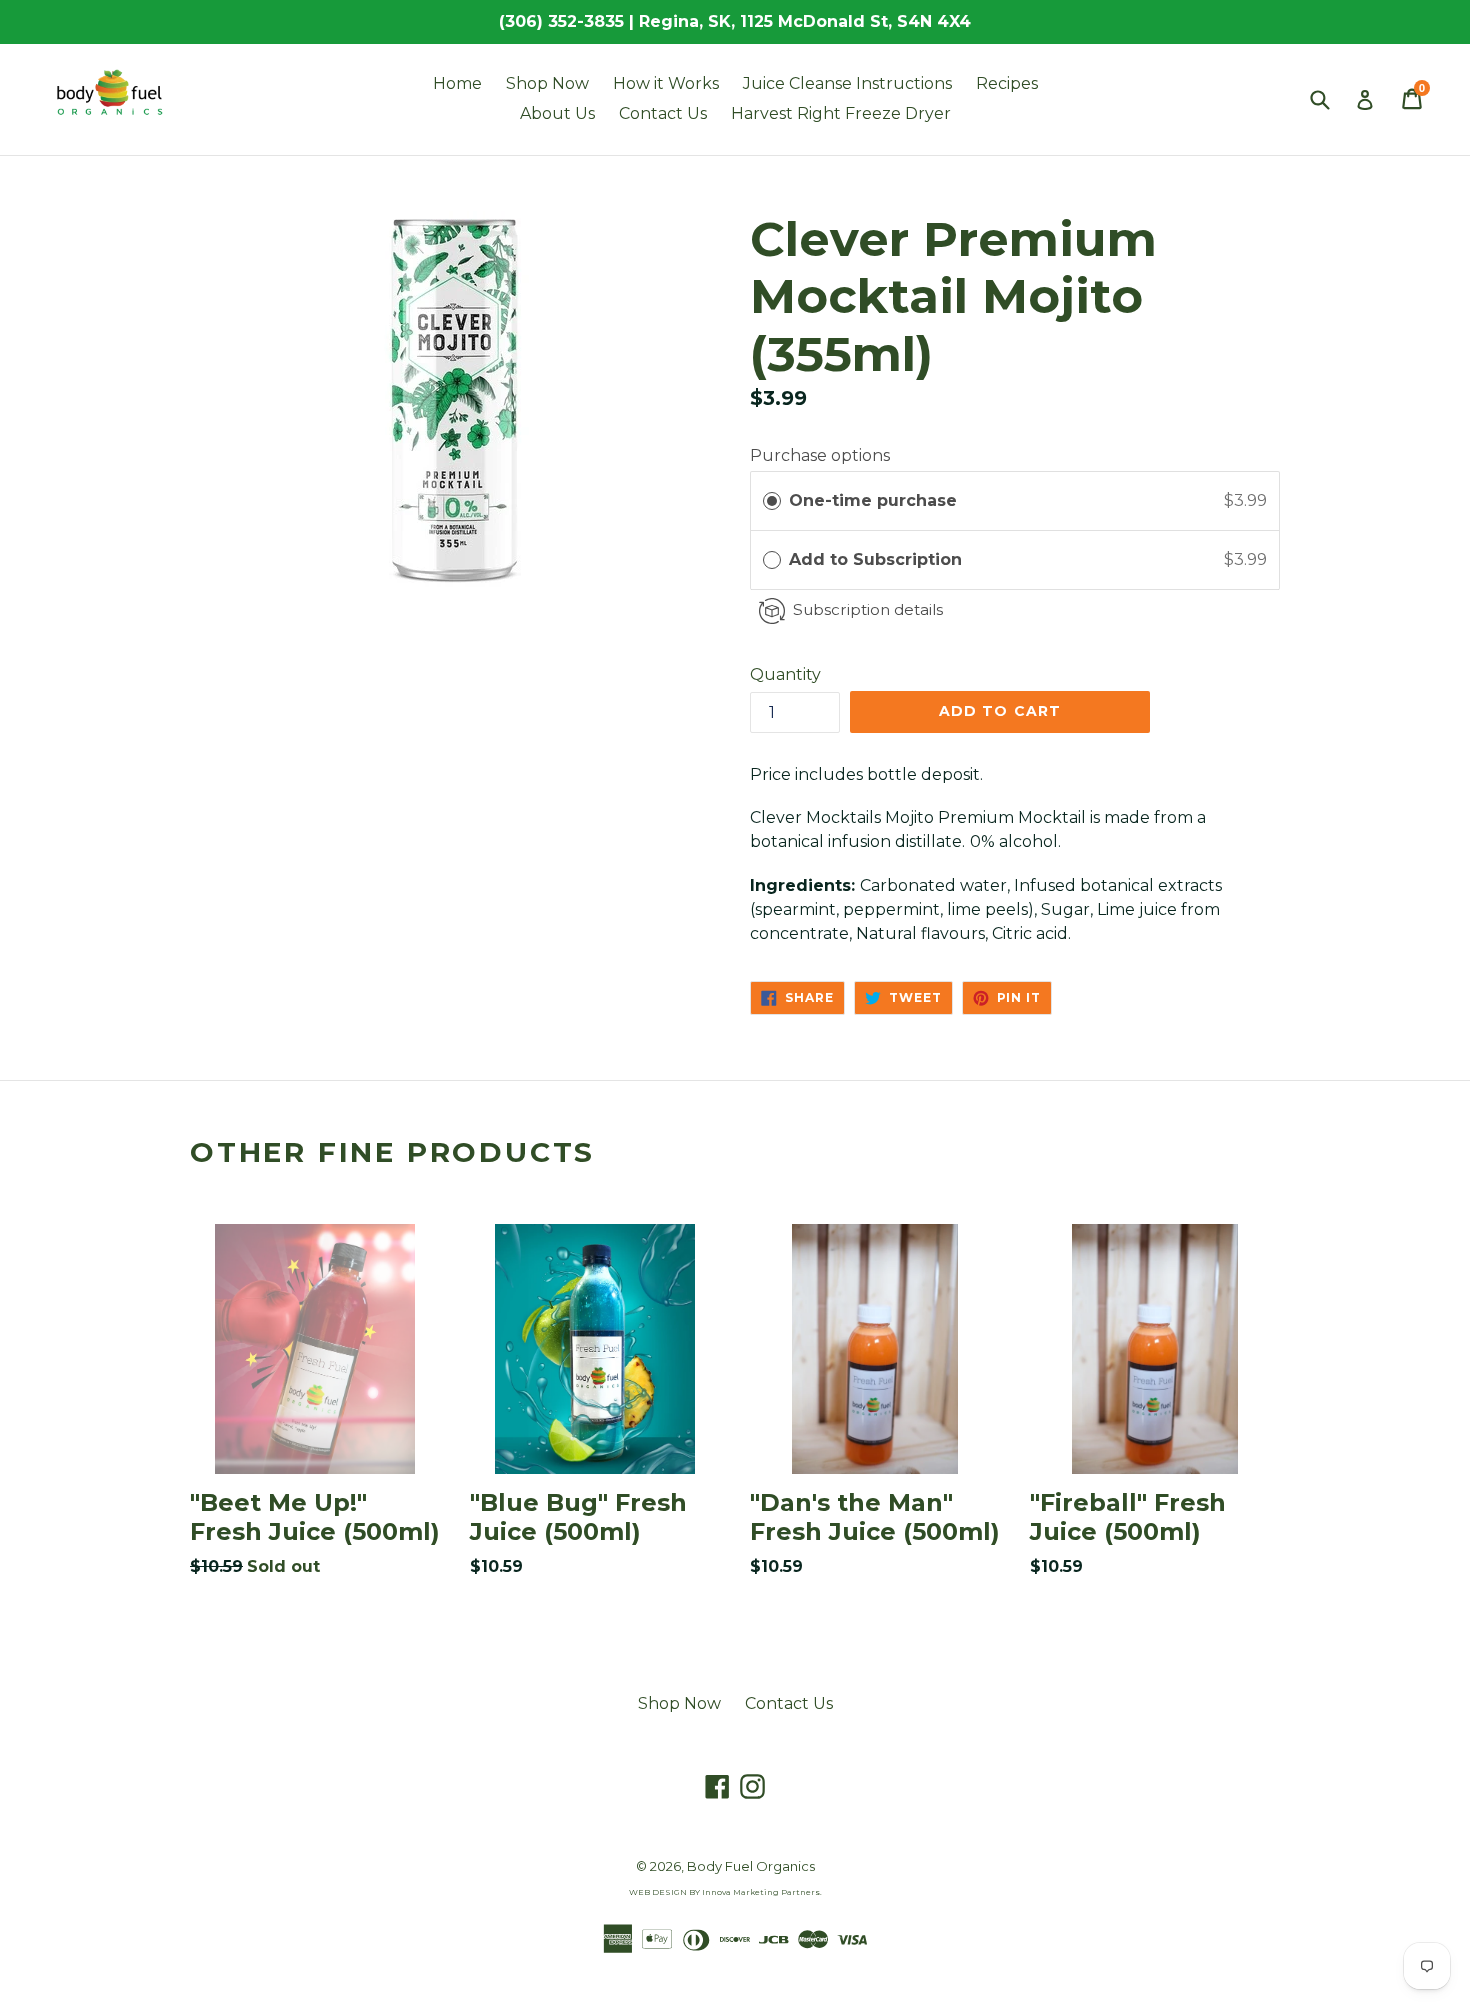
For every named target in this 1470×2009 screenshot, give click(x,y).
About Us (557, 113)
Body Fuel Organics (751, 1866)
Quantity (785, 674)
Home (457, 83)
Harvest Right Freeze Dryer (841, 113)
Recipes (1007, 83)
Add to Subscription (878, 559)
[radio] (772, 501)
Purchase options (820, 455)
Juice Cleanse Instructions (847, 83)
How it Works (666, 83)
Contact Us (663, 113)
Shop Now (547, 83)
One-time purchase (873, 500)
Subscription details (868, 609)
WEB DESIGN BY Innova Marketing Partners (724, 1892)
